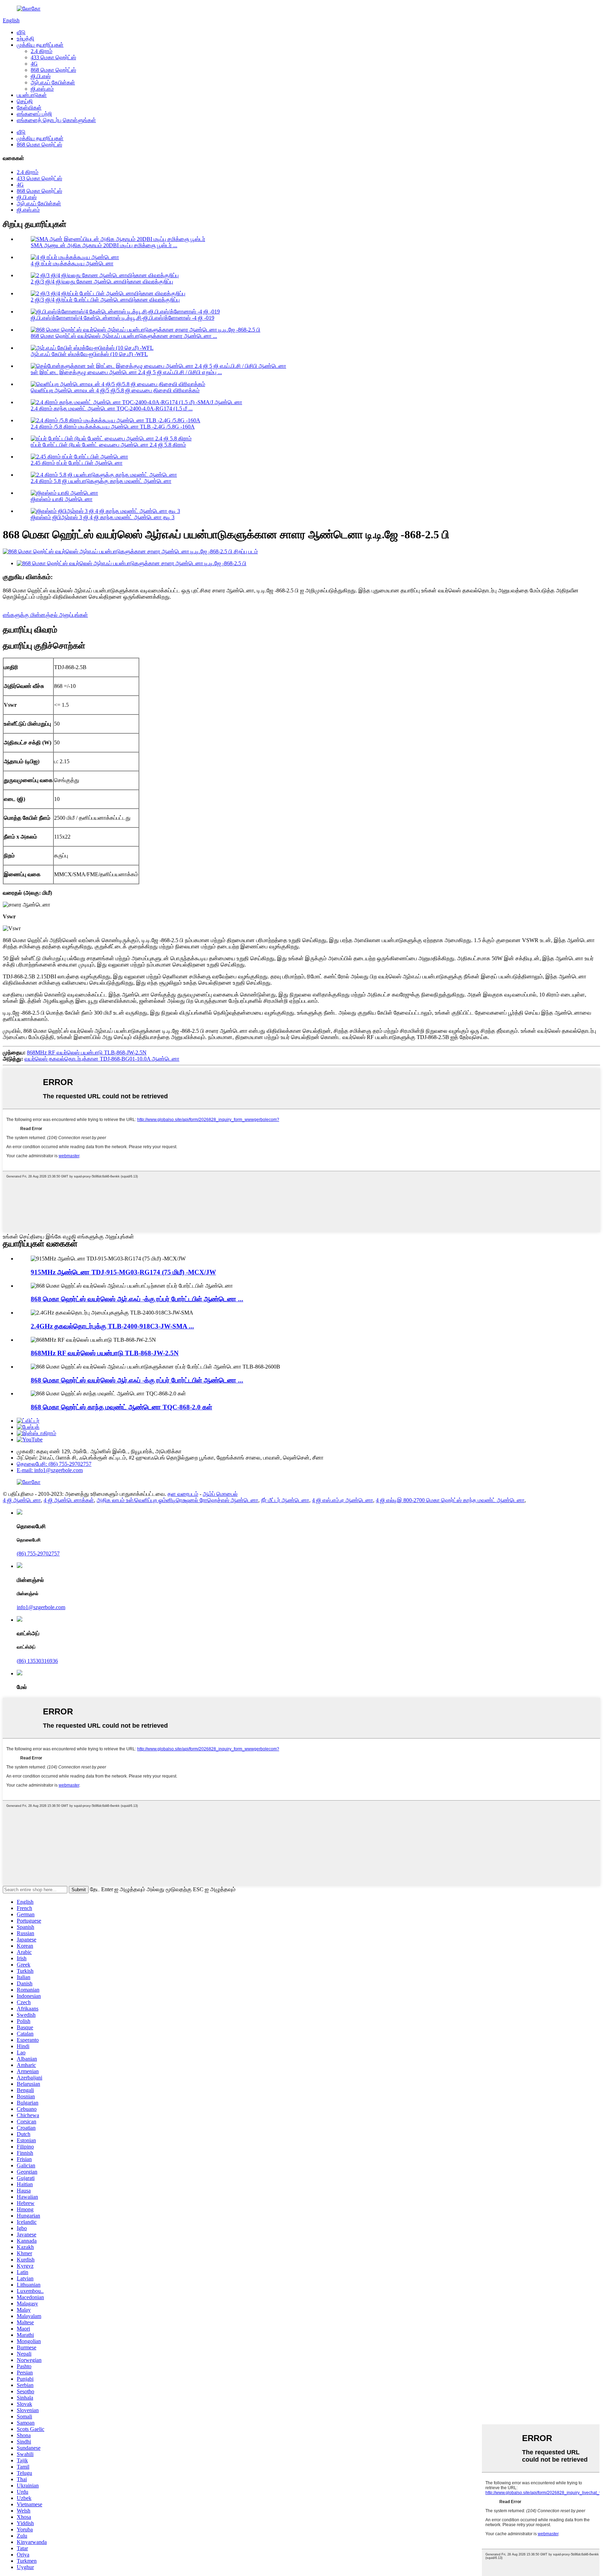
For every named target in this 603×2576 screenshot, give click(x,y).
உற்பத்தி (25, 39)
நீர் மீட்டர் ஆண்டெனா (285, 1500)
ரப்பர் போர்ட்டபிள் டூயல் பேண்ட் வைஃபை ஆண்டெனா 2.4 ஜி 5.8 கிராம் (108, 445)
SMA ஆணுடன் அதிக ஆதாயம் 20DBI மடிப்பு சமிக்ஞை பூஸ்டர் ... (104, 245)
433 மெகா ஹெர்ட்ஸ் (53, 57)
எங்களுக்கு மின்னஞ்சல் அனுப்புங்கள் (45, 615)
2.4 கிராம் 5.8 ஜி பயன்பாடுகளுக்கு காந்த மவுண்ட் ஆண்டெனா (101, 481)
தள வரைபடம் (183, 1494)
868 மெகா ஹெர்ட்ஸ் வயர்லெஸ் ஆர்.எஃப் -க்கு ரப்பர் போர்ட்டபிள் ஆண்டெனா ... (137, 1299)
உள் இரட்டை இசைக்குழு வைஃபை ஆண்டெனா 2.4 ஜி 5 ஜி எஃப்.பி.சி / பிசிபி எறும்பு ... (126, 372)
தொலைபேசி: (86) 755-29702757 (54, 1464)
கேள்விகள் (29, 108)
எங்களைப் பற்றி (34, 114)
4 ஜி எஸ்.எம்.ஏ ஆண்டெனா (343, 1500)
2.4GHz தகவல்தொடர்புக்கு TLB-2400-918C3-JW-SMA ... (112, 1326)
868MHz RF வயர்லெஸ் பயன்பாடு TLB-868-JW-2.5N (87, 1052)
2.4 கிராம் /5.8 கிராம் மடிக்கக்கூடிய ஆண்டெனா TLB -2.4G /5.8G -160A (113, 427)
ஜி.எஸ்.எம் (42, 89)
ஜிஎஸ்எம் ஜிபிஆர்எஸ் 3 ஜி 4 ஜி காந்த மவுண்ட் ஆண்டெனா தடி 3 (103, 517)
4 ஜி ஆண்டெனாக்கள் (69, 1500)
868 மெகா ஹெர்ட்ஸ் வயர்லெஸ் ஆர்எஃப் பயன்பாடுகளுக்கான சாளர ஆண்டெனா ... (124, 336)
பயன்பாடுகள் (32, 95)
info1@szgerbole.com (41, 1607)
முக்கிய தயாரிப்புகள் (40, 45)
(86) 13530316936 (37, 1661)
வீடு (21, 32)
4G (34, 64)
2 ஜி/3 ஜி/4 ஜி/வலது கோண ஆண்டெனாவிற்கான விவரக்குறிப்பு (102, 282)
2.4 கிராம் (42, 51)
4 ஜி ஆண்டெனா (22, 1500)
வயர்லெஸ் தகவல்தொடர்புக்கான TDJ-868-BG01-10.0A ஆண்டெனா (102, 1059)
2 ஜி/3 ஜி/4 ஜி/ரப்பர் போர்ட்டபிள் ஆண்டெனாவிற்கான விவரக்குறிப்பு (105, 300)
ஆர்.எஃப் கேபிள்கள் (53, 82)
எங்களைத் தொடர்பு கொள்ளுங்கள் (56, 120)
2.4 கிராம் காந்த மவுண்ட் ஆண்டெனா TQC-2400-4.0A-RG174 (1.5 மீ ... (112, 408)
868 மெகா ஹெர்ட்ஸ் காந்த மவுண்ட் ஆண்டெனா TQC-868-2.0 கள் (121, 1407)
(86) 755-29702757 (38, 1554)
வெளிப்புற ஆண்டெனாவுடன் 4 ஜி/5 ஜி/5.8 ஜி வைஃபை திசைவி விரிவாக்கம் (115, 390)
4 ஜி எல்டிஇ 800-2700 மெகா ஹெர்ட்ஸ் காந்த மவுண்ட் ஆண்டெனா (450, 1500)
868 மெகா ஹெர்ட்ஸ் (53, 70)
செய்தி (25, 101)
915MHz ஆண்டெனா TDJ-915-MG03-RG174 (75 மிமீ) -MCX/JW (123, 1272)
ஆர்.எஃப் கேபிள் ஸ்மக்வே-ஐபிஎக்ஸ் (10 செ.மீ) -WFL (89, 354)
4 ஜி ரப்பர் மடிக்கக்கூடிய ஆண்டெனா (72, 263)
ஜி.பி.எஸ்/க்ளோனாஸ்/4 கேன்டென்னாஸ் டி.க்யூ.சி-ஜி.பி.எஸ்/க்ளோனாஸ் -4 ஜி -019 (122, 318)
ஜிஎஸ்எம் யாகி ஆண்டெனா (62, 499)
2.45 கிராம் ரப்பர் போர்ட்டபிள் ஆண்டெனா (77, 463)
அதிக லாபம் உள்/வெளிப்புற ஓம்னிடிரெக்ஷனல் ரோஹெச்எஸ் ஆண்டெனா (177, 1500)
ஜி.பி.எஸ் (41, 76)
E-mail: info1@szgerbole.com (50, 1470)
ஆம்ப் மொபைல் (220, 1494)
